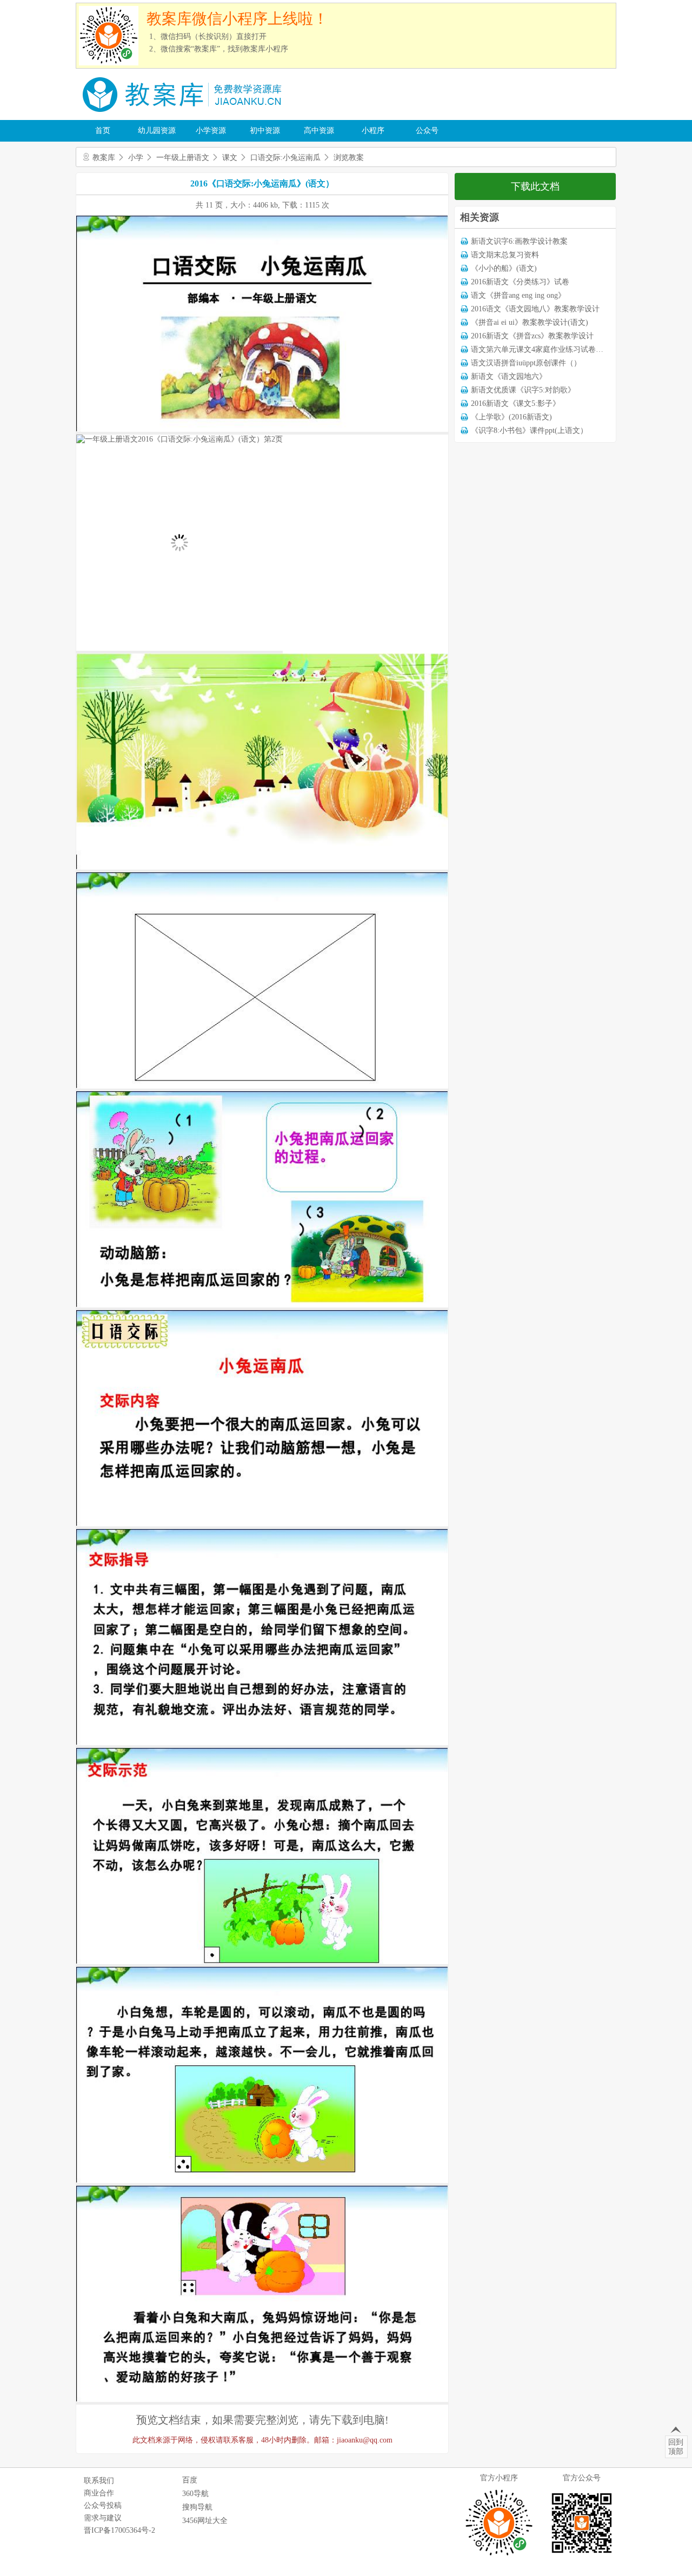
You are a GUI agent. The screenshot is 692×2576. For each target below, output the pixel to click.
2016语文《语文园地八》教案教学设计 (535, 309)
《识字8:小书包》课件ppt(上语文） (529, 431)
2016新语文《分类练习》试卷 (520, 282)
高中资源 (319, 131)
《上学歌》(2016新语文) (511, 417)
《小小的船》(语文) (504, 268)
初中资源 (265, 131)
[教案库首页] (184, 116)
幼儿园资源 (157, 131)
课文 (230, 158)
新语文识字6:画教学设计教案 (519, 241)
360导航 (195, 2494)
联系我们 (99, 2481)
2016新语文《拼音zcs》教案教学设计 (532, 336)
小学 (136, 158)
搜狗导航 (197, 2507)
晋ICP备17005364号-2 (119, 2530)
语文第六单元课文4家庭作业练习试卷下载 (541, 349)
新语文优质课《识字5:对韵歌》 (523, 390)
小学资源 (211, 131)
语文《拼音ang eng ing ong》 (518, 295)
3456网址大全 (205, 2521)
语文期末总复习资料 (505, 255)
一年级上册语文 (183, 158)
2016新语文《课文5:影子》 (515, 403)
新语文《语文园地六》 (509, 376)
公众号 (427, 131)
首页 (103, 131)
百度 (190, 2480)
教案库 (104, 158)
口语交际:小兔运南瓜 (285, 158)
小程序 (373, 131)
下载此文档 (535, 186)
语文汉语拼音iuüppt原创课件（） (526, 363)
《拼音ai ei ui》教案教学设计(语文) (530, 322)
